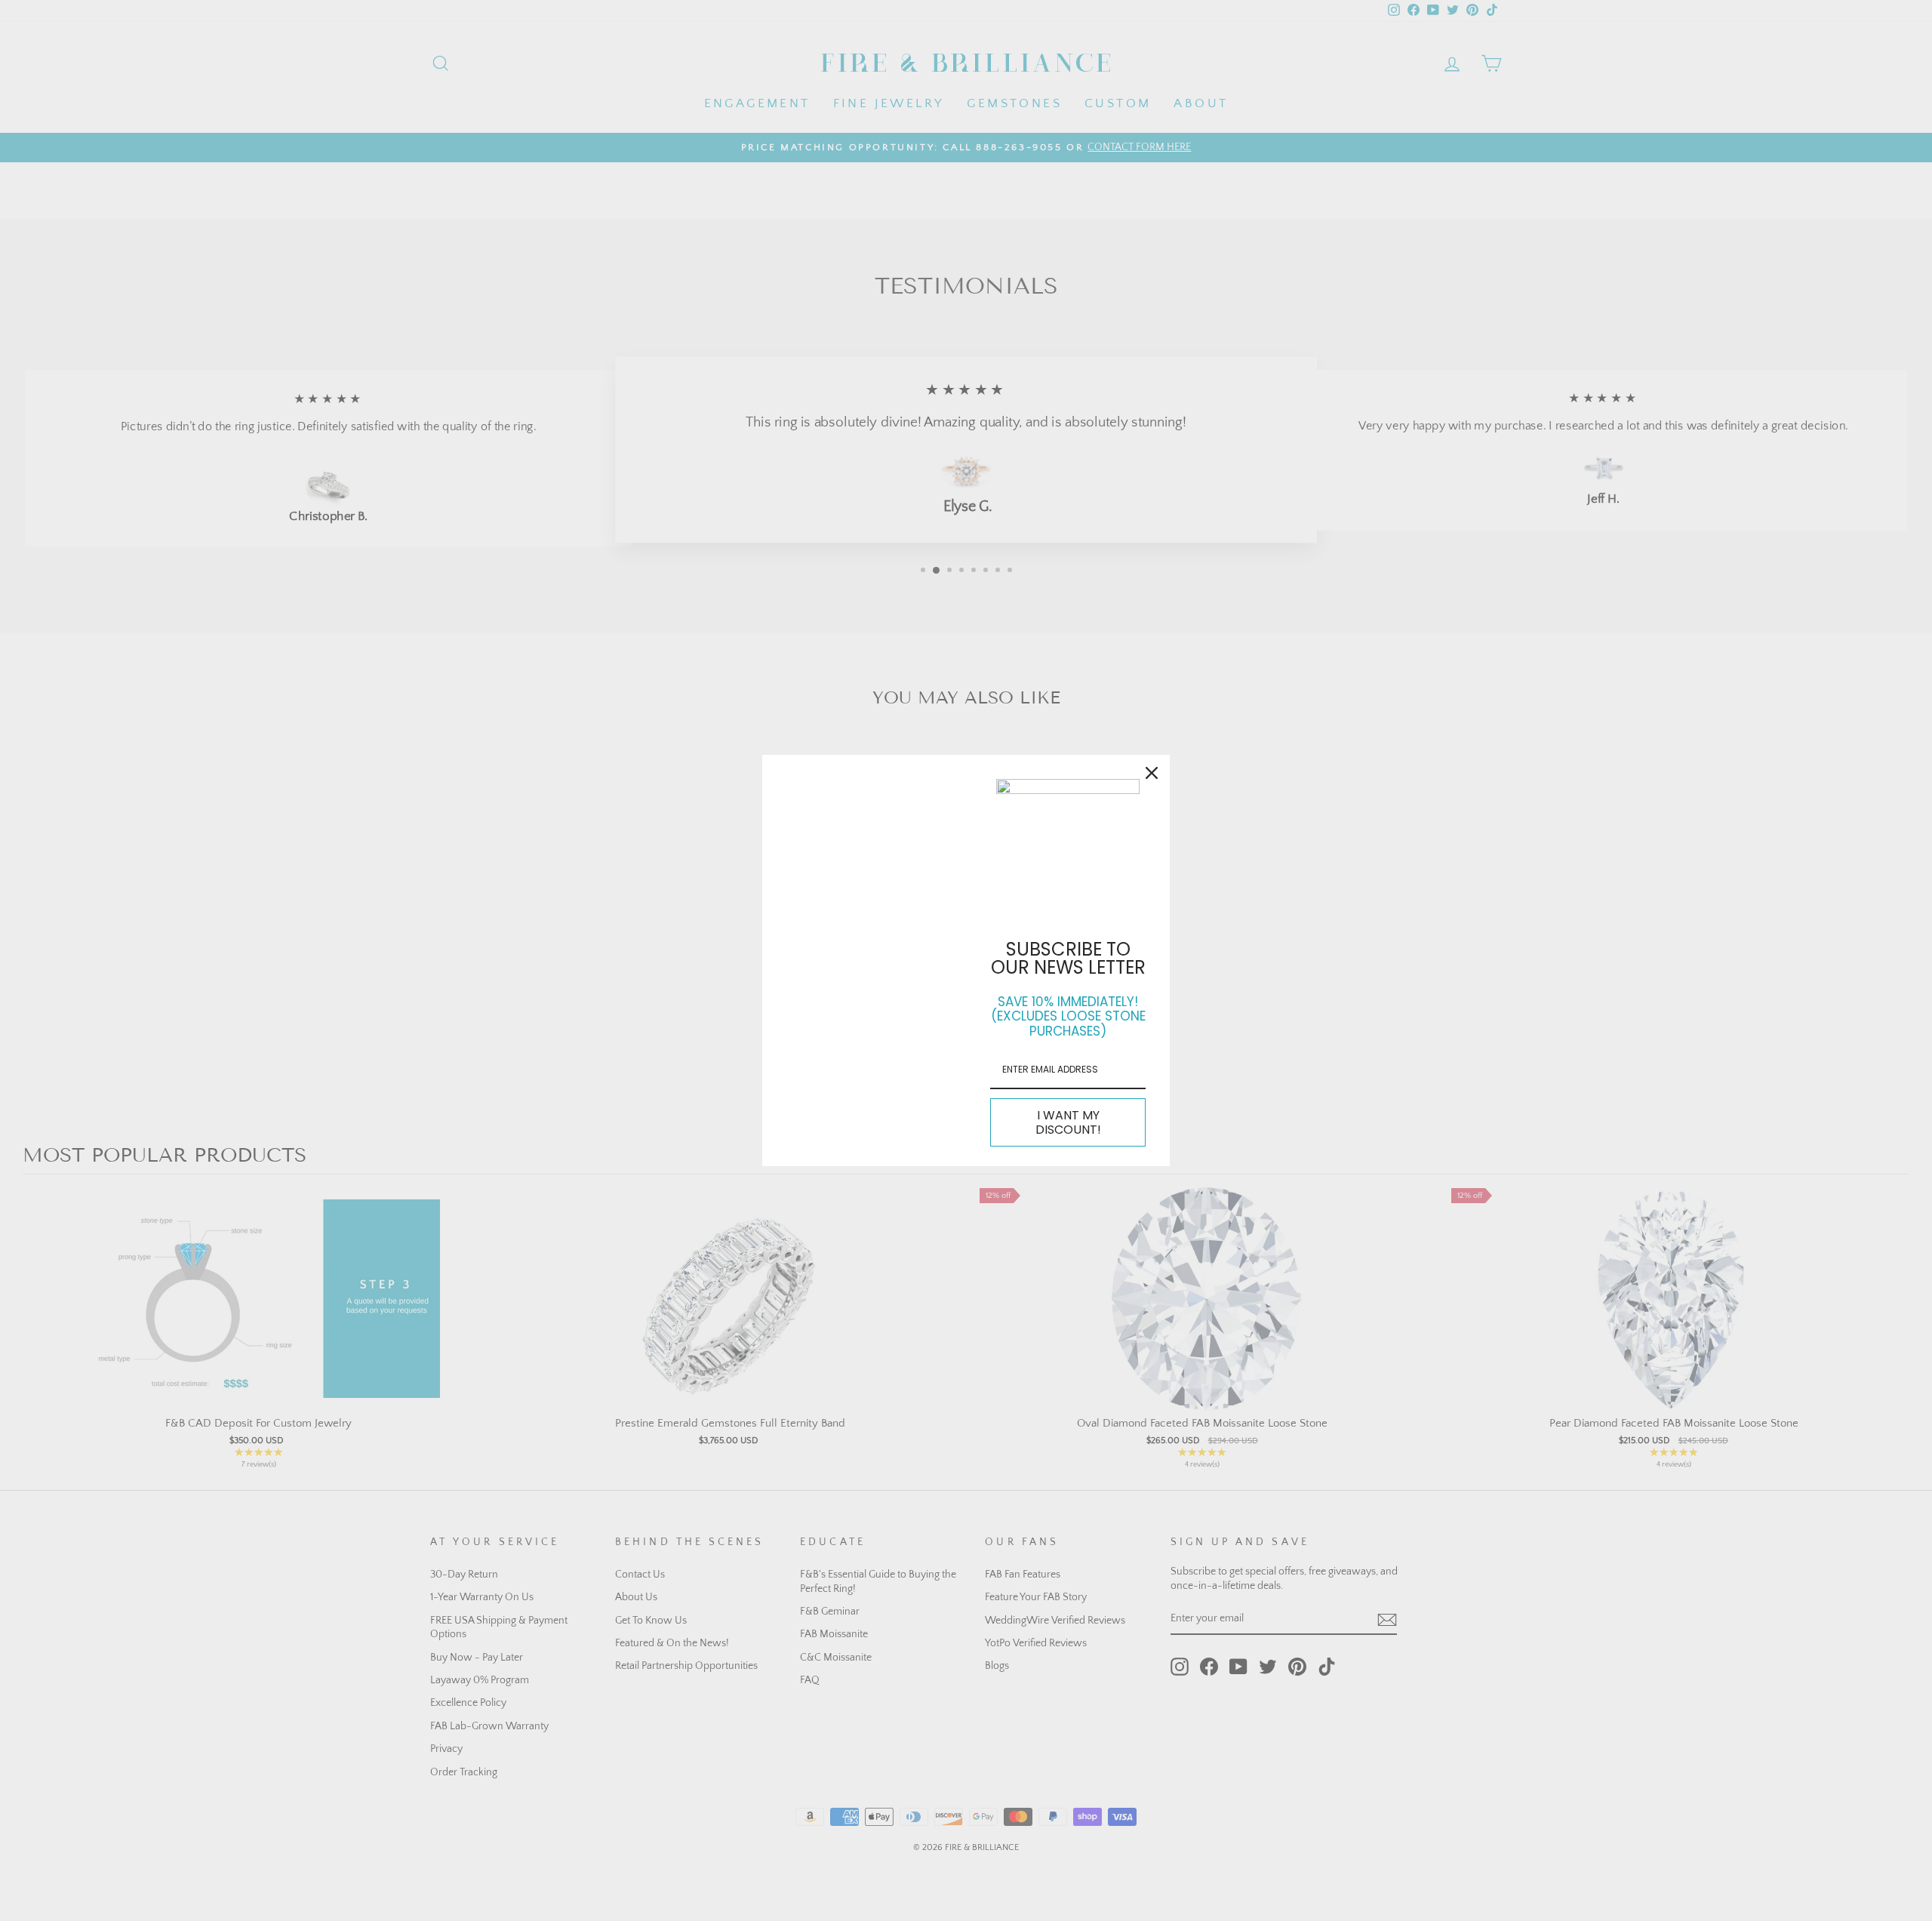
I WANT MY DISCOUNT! (1068, 1122)
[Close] (1152, 773)
